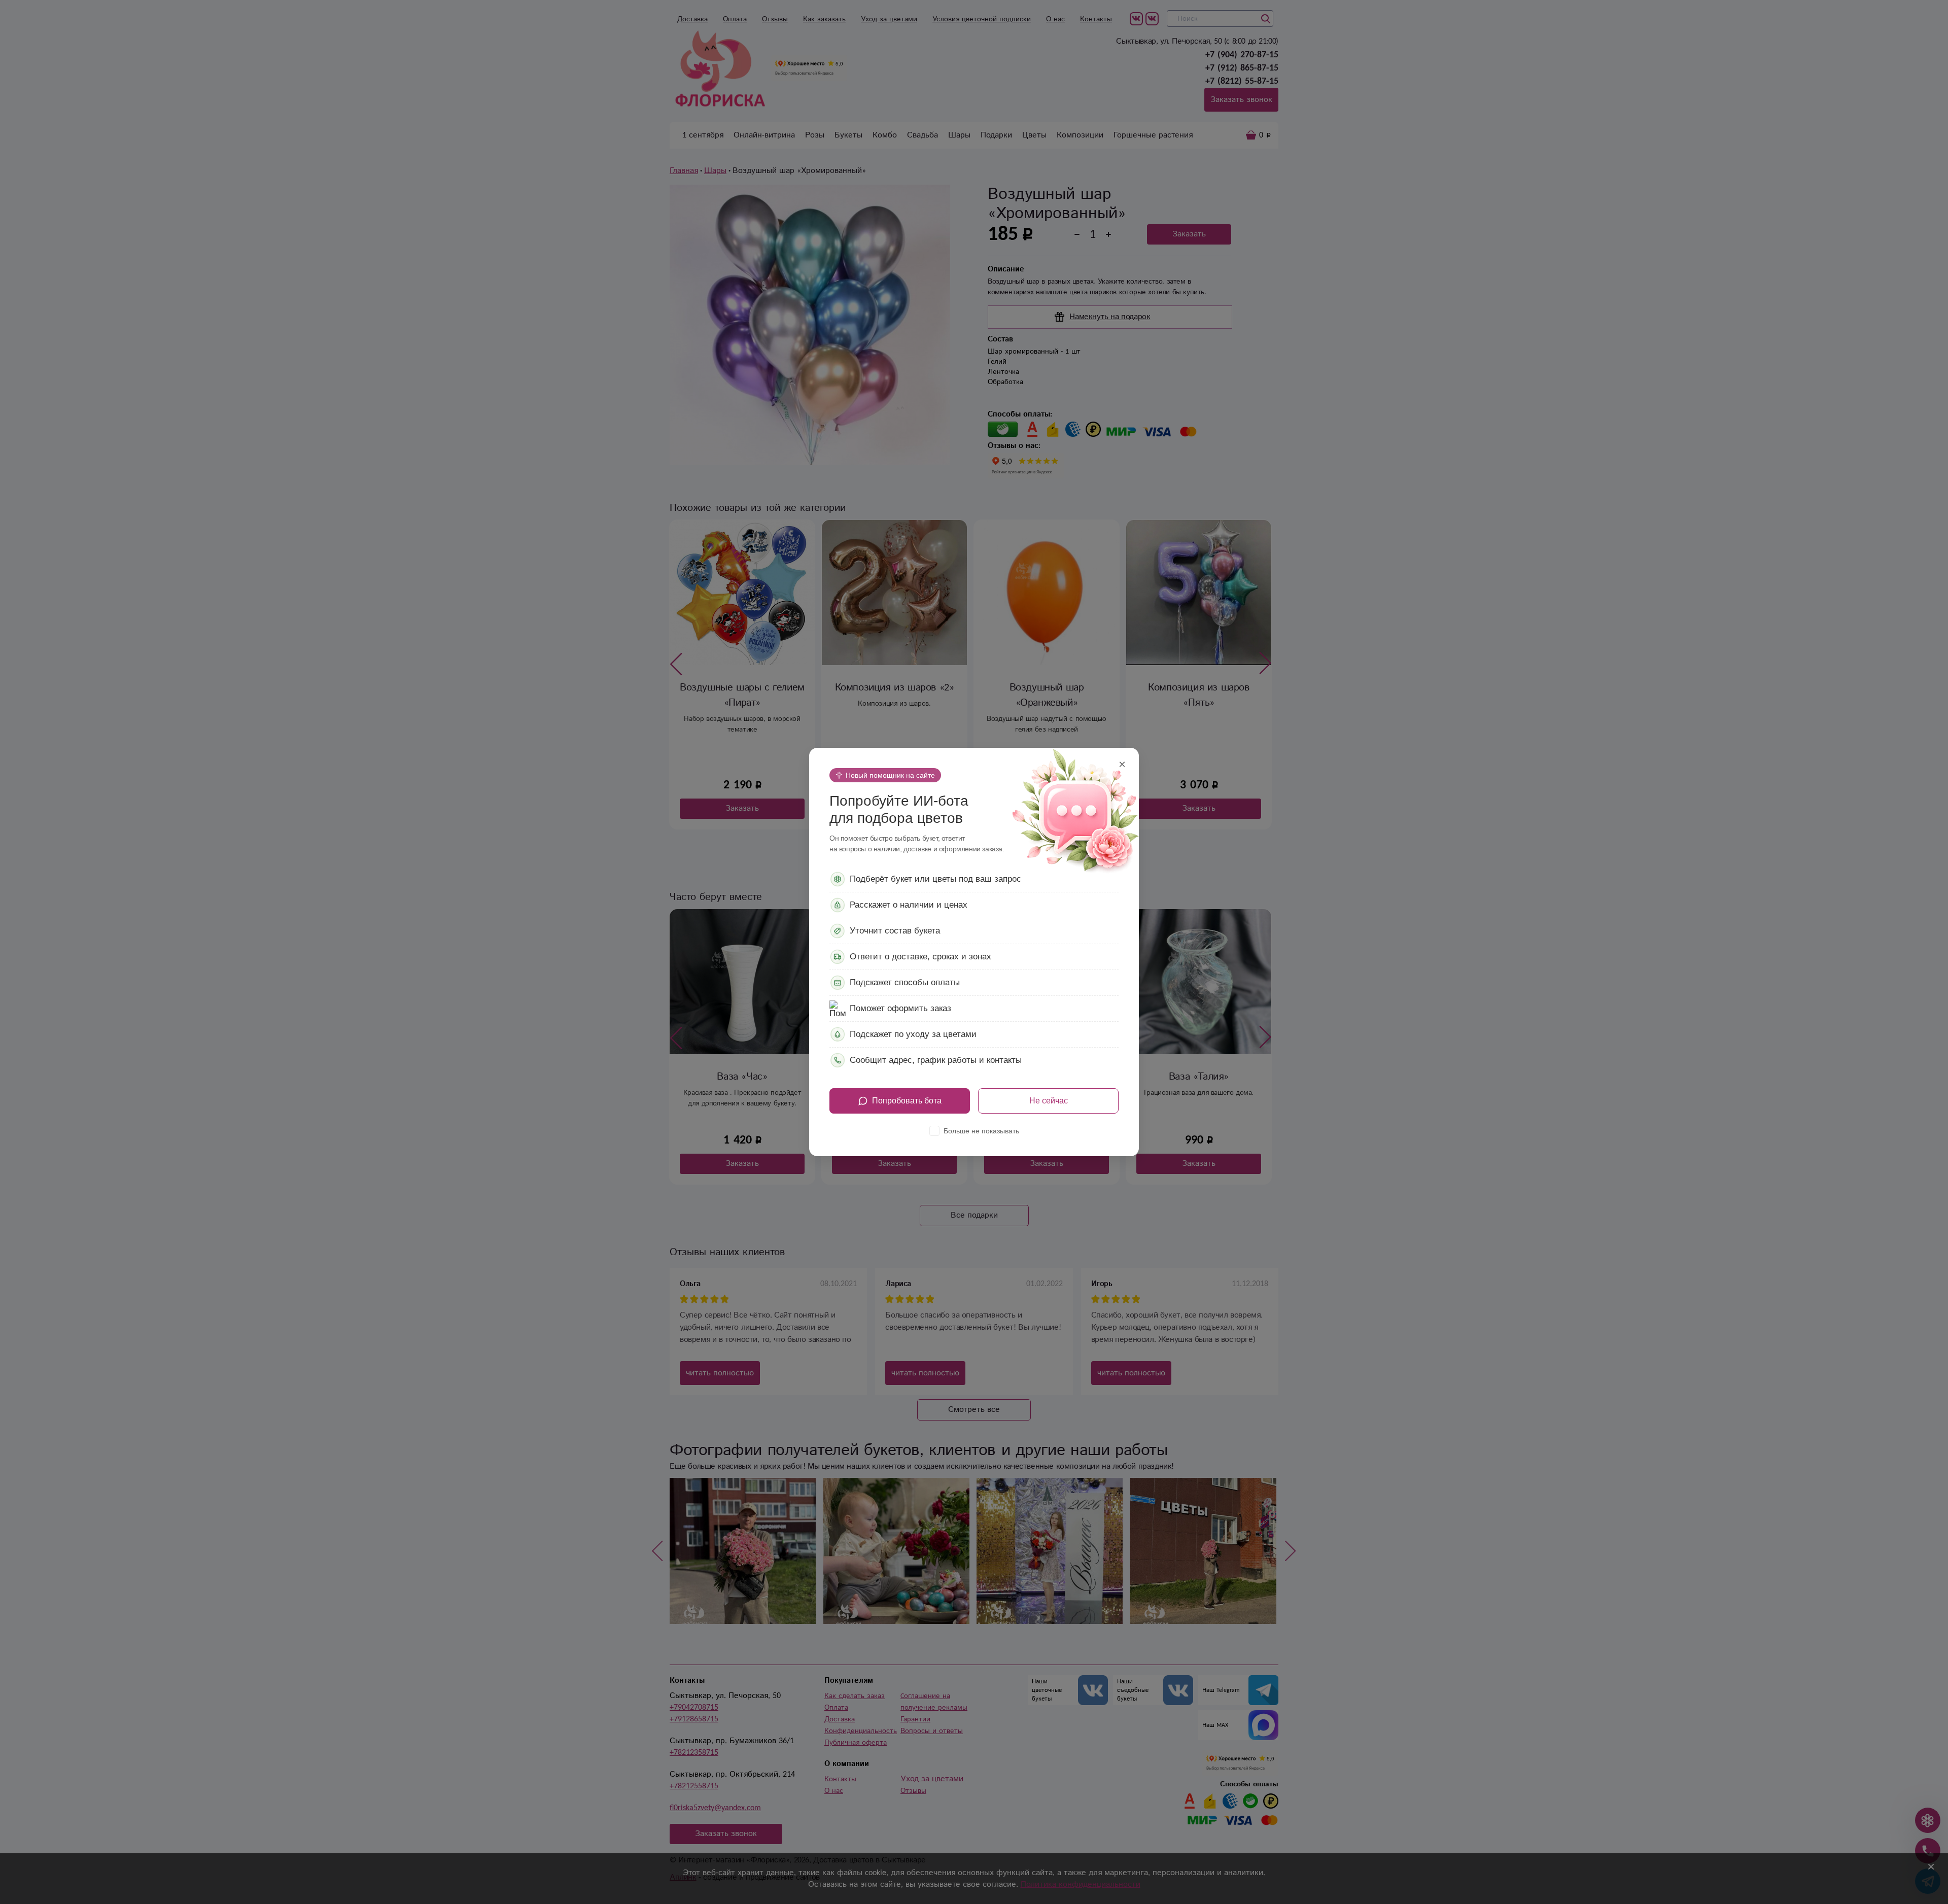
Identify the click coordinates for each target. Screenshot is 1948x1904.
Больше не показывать (981, 1131)
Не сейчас (1049, 1101)
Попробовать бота (907, 1101)
